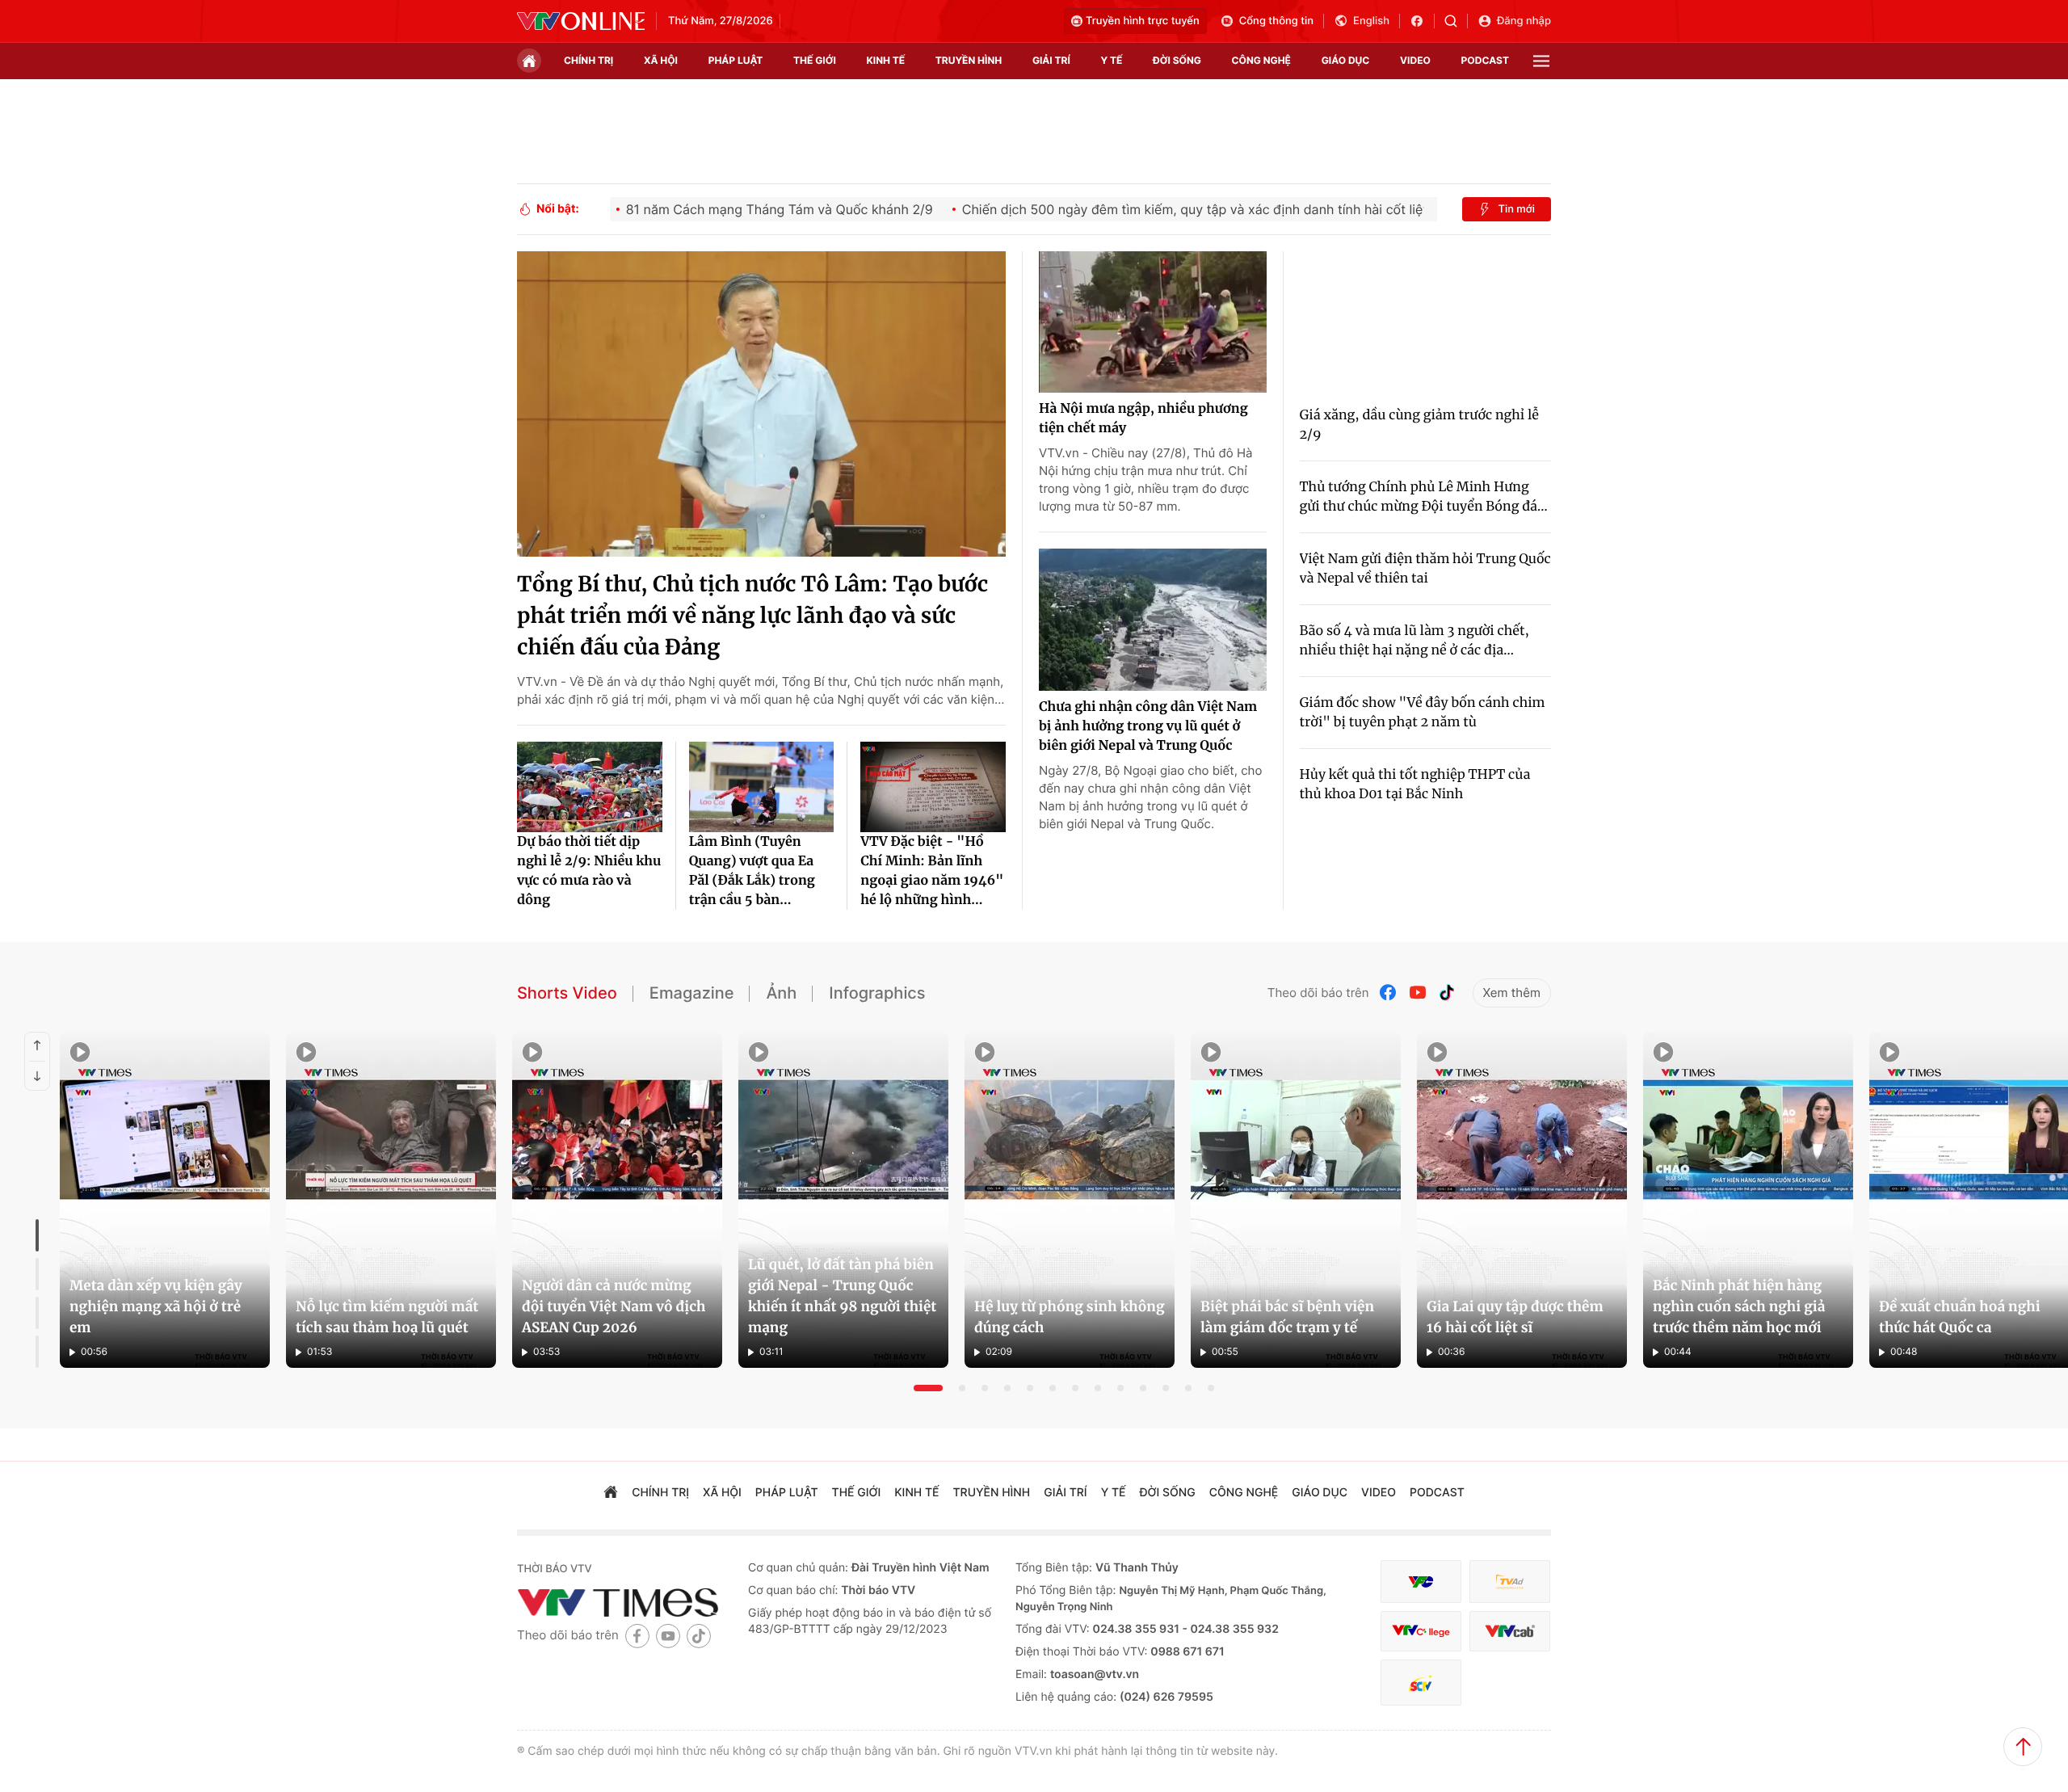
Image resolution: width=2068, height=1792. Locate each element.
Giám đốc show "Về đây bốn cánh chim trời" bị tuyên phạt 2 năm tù (1423, 713)
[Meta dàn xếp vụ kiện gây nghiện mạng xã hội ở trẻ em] (165, 1200)
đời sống (1177, 60)
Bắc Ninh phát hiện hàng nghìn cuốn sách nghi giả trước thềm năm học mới (1739, 1306)
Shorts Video (567, 993)
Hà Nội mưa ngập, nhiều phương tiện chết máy (1143, 419)
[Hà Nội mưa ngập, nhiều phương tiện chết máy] (1153, 322)
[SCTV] (1421, 1683)
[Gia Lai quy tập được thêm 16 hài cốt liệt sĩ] (1522, 1200)
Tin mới (1516, 209)
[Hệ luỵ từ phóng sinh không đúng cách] (1070, 1200)
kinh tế (886, 60)
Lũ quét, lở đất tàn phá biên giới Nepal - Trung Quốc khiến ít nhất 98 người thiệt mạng (842, 1296)
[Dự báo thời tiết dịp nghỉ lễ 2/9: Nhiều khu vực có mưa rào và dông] (590, 787)
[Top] (2023, 1747)
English (1371, 21)
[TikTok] (1447, 993)
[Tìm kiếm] (1456, 21)
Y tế (1111, 60)
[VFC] (1421, 1582)
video (1415, 60)
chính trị (588, 60)
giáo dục (1346, 60)
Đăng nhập (1524, 21)
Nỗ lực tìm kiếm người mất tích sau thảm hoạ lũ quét (387, 1317)
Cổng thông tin (1276, 21)
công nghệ (1261, 60)
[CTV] (1421, 1632)
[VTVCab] (1510, 1632)
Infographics (877, 993)
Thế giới (815, 60)
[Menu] (1541, 61)
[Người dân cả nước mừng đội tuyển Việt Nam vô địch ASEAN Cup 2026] (617, 1200)
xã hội (661, 60)
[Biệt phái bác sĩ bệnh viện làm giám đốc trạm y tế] (1296, 1200)
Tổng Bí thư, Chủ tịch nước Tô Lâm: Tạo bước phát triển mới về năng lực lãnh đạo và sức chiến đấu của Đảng (752, 616)
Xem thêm (1512, 993)
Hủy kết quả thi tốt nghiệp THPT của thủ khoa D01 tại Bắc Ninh (1415, 785)
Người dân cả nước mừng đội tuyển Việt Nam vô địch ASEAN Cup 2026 (614, 1306)
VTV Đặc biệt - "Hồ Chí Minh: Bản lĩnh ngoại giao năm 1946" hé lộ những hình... (932, 871)
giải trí (1051, 60)
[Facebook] (1389, 993)
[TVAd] (1510, 1582)
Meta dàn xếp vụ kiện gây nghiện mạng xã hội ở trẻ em (156, 1306)
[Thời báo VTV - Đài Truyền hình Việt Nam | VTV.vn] (581, 21)
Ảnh (781, 993)
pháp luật (736, 60)
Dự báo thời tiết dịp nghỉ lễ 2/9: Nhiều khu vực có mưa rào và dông (589, 871)
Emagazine (692, 993)
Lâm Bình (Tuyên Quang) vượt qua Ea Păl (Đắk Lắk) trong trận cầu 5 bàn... (752, 871)
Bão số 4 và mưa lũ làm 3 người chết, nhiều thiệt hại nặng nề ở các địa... (1414, 641)
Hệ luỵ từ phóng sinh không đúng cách (1070, 1317)
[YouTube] (1418, 993)
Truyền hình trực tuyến (1143, 21)
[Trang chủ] (529, 61)
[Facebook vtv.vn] (1422, 21)
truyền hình (969, 60)
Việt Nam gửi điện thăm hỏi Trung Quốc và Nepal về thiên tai (1425, 569)
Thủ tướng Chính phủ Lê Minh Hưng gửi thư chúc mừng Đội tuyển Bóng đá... (1424, 497)
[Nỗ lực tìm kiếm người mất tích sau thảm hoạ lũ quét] (391, 1200)
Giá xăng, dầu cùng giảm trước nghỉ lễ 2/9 (1420, 425)
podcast (1485, 60)
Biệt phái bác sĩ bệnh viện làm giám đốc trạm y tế (1287, 1317)
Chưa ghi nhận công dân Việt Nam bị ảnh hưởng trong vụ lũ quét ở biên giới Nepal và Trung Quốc (1148, 726)
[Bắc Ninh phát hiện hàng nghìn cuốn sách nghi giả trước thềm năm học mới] (1748, 1200)
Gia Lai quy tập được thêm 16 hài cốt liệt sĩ (1515, 1317)
